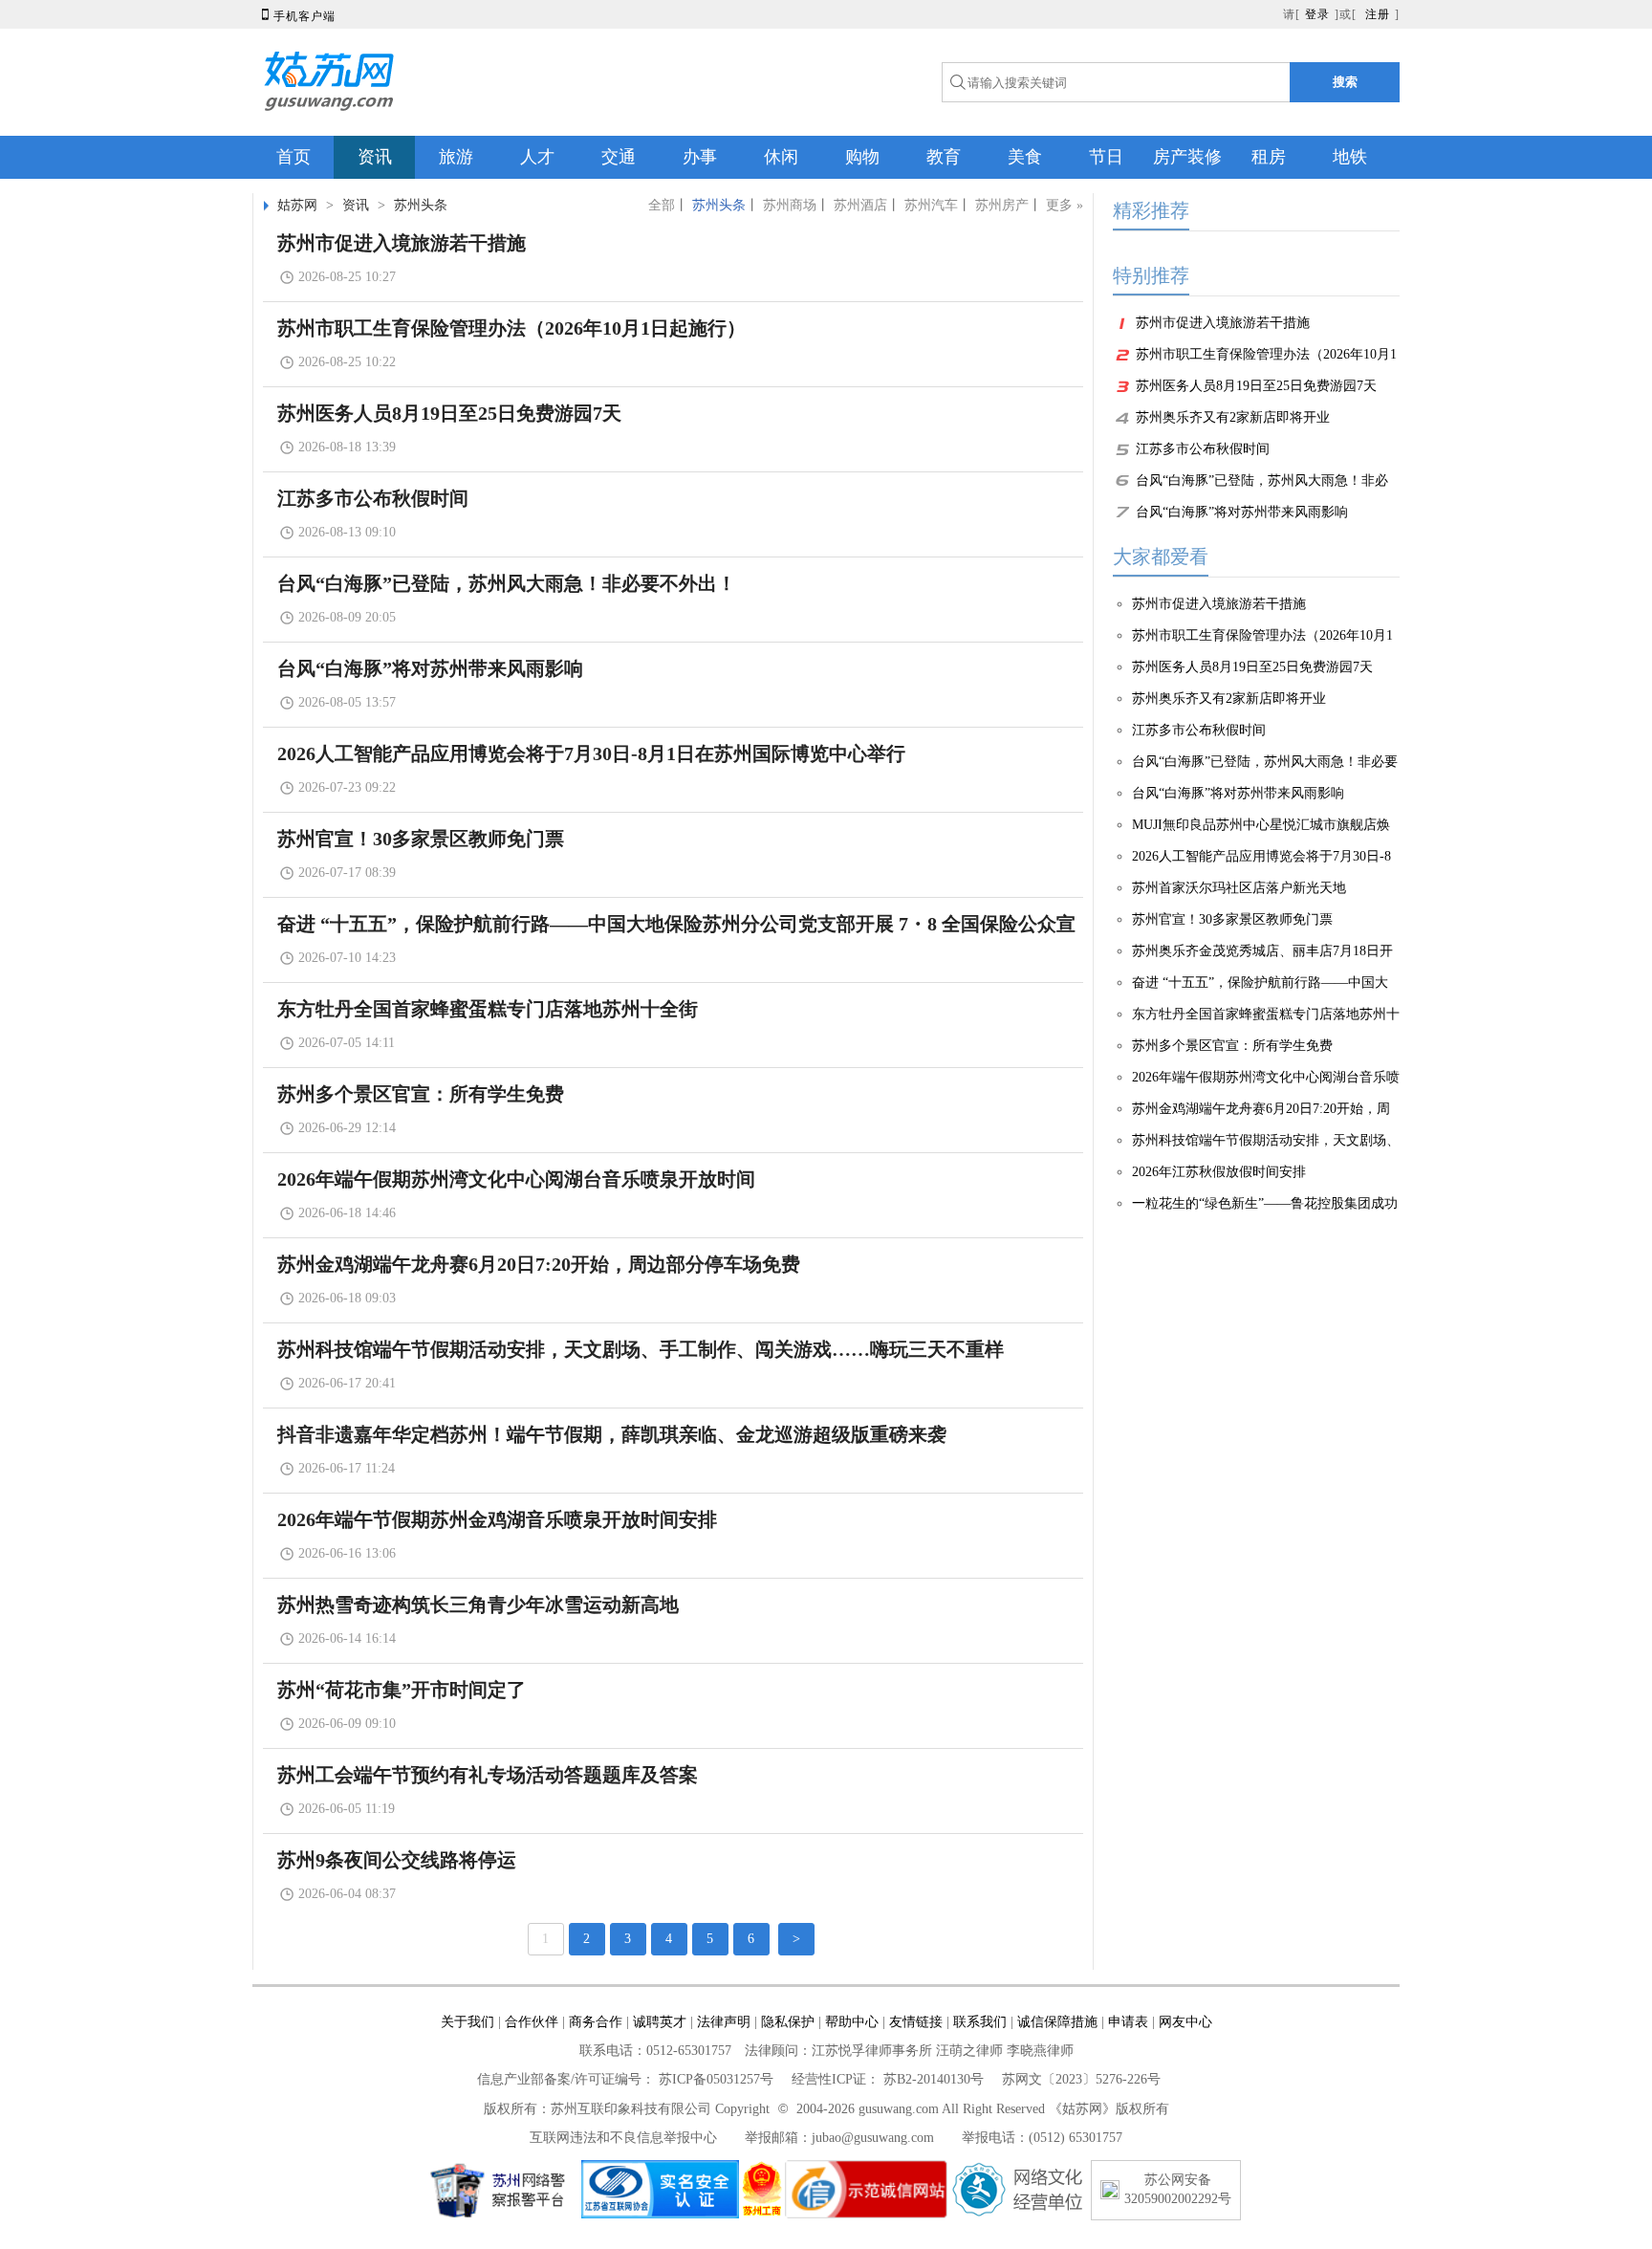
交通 (619, 157)
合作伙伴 (532, 2022)
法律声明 (724, 2022)
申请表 (1128, 2022)
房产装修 (1187, 157)
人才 (537, 157)
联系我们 (980, 2022)
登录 (1317, 14)
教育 (944, 157)
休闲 (781, 157)
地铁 (1350, 157)
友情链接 (916, 2022)
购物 (862, 157)
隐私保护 (788, 2022)
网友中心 (1185, 2022)
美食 (1025, 157)
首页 (293, 157)
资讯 (375, 157)
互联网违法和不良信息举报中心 (623, 2138)
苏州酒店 (860, 205)
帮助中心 (852, 2022)
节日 (1106, 157)
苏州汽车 (931, 205)
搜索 (1345, 82)
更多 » (1065, 205)
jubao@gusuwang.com (873, 2138)
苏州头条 (421, 205)
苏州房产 (1002, 205)
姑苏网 (297, 205)
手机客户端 (296, 16)
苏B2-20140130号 (934, 2079)
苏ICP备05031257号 (716, 2079)
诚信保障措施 (1057, 2022)
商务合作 (596, 2022)
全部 (662, 205)
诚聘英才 (660, 2022)
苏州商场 (790, 205)
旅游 (456, 157)
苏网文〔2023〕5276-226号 (1081, 2079)
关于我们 (467, 2022)
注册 (1378, 14)
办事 (700, 157)
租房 (1269, 157)
